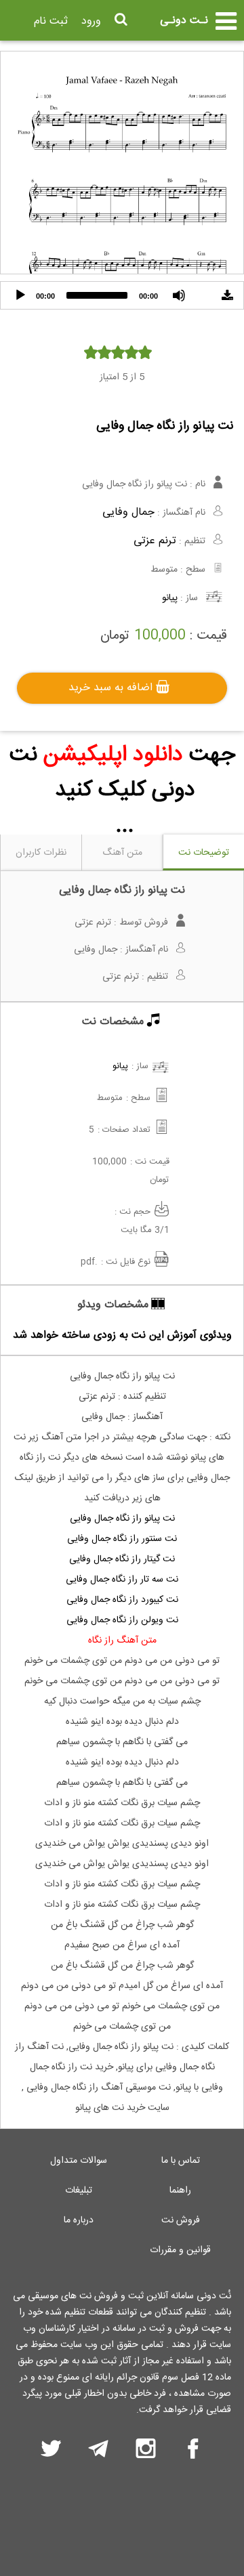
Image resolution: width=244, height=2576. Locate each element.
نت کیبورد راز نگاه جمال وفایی (122, 1600)
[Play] (20, 295)
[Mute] (179, 295)
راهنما (180, 2191)
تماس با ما (181, 2161)
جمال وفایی (128, 512)
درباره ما (79, 2220)
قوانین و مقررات (180, 2250)
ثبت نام (51, 21)
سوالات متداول (79, 2161)
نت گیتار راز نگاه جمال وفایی (122, 1559)
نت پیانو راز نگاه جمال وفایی (122, 1519)
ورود (91, 21)
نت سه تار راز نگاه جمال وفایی (122, 1580)
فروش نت (181, 2220)
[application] (122, 295)
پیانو (170, 598)
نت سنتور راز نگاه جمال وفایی (122, 1539)
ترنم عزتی (155, 541)
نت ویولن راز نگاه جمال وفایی (122, 1620)
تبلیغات (79, 2191)
